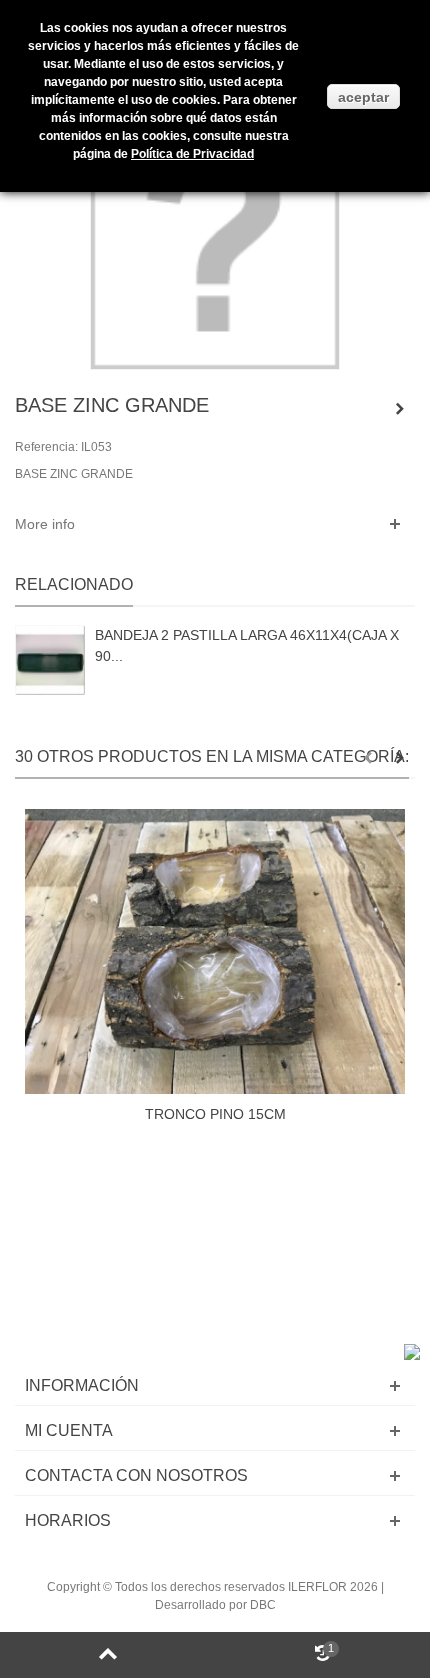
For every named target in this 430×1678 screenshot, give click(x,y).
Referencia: (46, 447)
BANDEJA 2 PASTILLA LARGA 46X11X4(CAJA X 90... (247, 645)
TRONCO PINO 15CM (215, 1114)
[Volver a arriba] (107, 1655)
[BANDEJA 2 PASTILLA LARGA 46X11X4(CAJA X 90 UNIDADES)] (50, 660)
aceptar (363, 97)
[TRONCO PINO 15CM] (215, 951)
